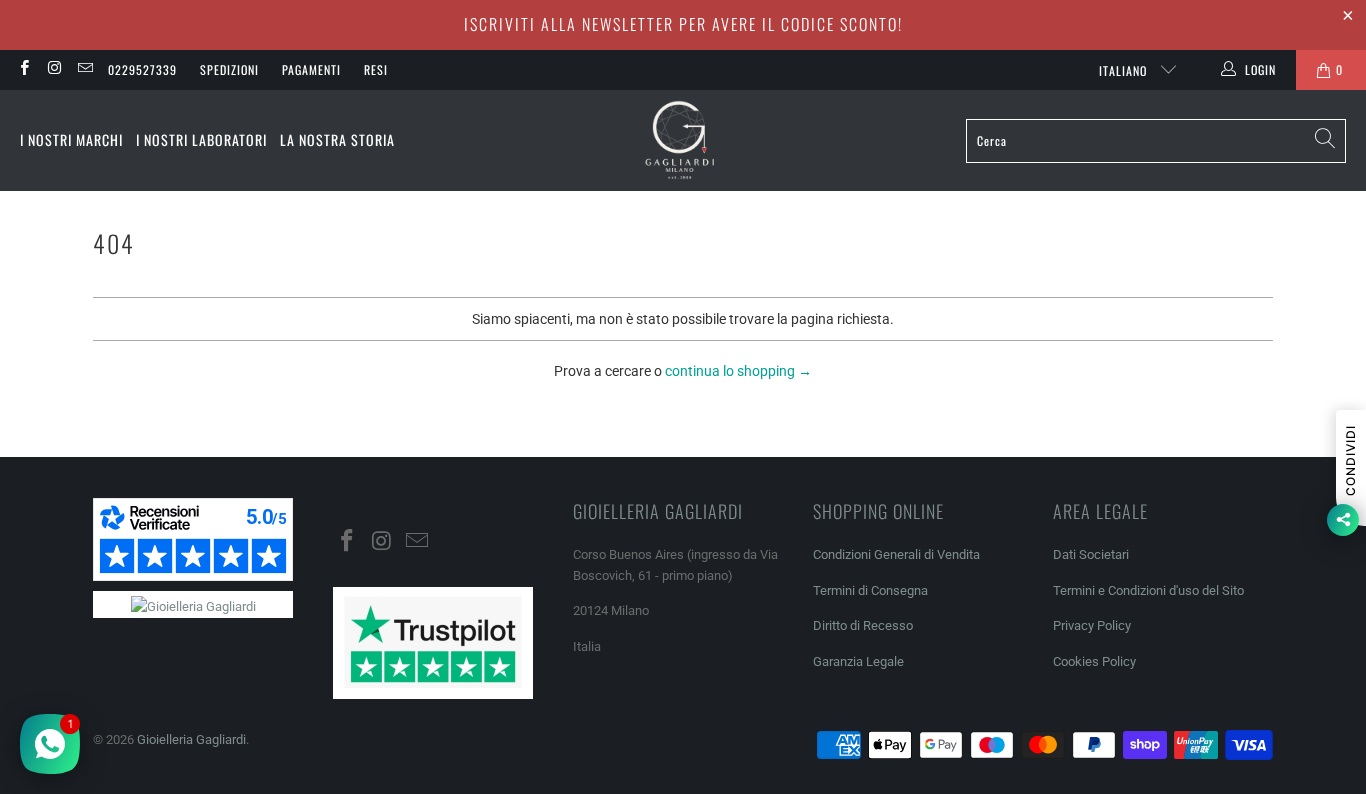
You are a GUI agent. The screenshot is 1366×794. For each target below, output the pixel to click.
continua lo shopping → (738, 371)
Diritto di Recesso (863, 625)
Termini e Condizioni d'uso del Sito (1148, 590)
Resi (376, 69)
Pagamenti (311, 69)
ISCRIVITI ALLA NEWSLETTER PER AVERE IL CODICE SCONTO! (683, 24)
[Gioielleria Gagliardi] (680, 140)
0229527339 (142, 69)
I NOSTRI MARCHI (71, 139)
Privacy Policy (1092, 625)
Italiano (1125, 70)
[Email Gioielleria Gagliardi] (84, 70)
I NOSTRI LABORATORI (201, 139)
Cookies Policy (1094, 661)
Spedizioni (229, 69)
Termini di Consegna (870, 590)
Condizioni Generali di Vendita (896, 554)
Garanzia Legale (858, 661)
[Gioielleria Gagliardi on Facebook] (23, 70)
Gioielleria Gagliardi (191, 739)
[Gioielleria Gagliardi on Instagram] (53, 70)
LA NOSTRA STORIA (337, 139)
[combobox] (1156, 141)
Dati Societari (1091, 554)
